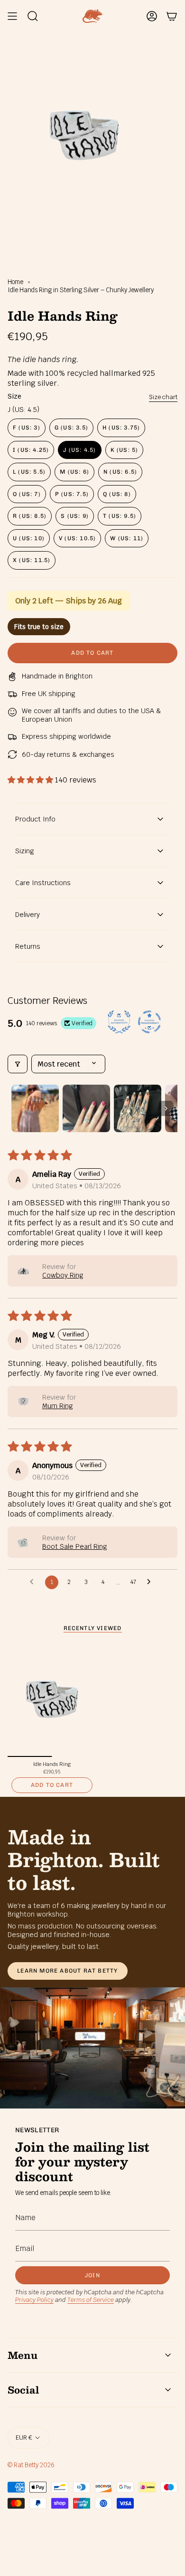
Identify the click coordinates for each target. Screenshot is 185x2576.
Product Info (35, 819)
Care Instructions (43, 883)
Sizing (25, 851)
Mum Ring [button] (58, 1406)
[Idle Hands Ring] (52, 1699)
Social (23, 2390)
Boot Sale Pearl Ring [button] (75, 1546)
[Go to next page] (151, 1582)
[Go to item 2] (86, 1108)
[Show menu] (12, 16)
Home (15, 282)
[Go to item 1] (35, 1108)
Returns (28, 946)
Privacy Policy (34, 2300)
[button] (31, 780)
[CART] (172, 16)
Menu (23, 2355)
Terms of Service (91, 2300)
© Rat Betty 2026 (31, 2465)
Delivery (28, 915)
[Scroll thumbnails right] (166, 1108)
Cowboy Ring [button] (63, 1275)
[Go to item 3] (138, 1108)
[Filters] (18, 1064)
